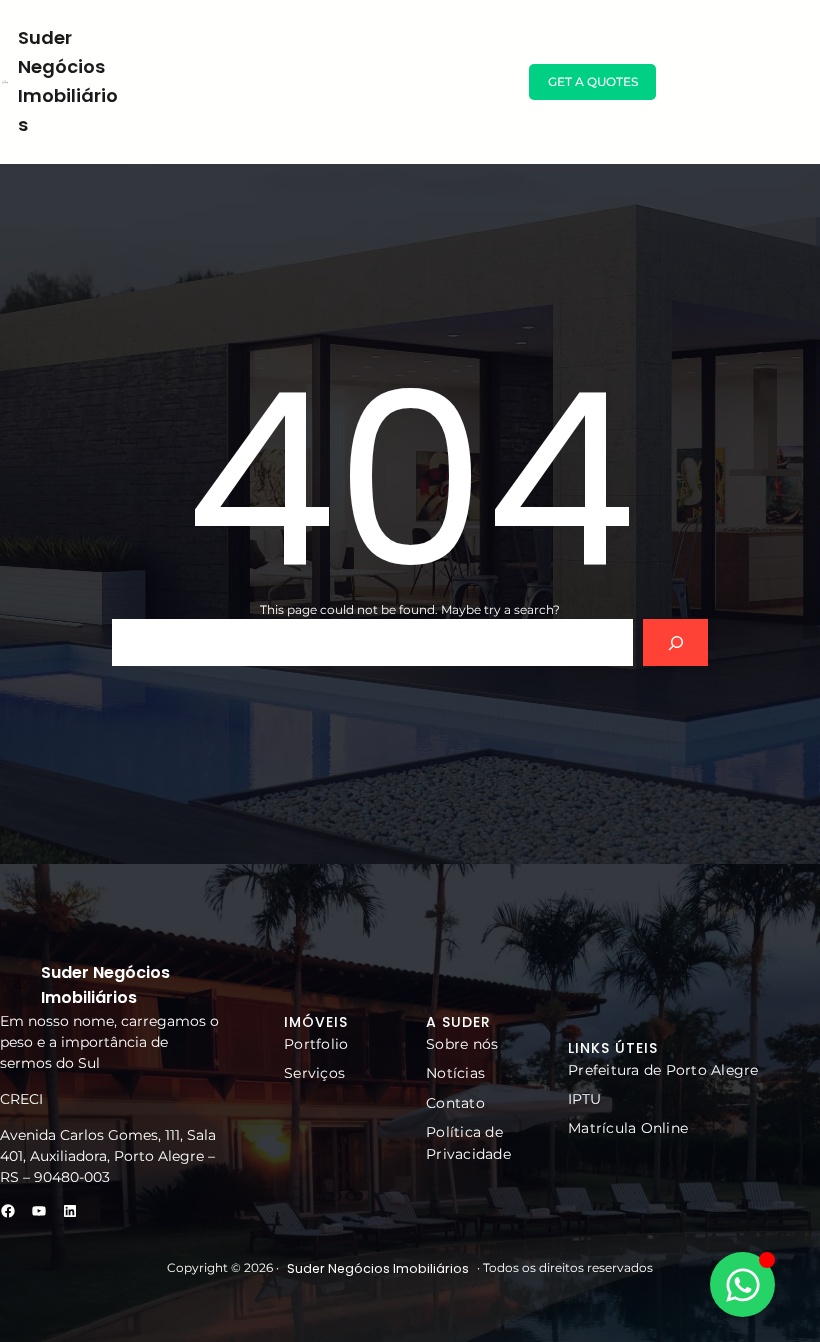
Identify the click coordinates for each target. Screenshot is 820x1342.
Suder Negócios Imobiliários (378, 1268)
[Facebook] (8, 1211)
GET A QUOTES (593, 81)
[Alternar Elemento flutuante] (742, 1284)
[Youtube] (39, 1211)
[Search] (675, 642)
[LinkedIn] (70, 1211)
